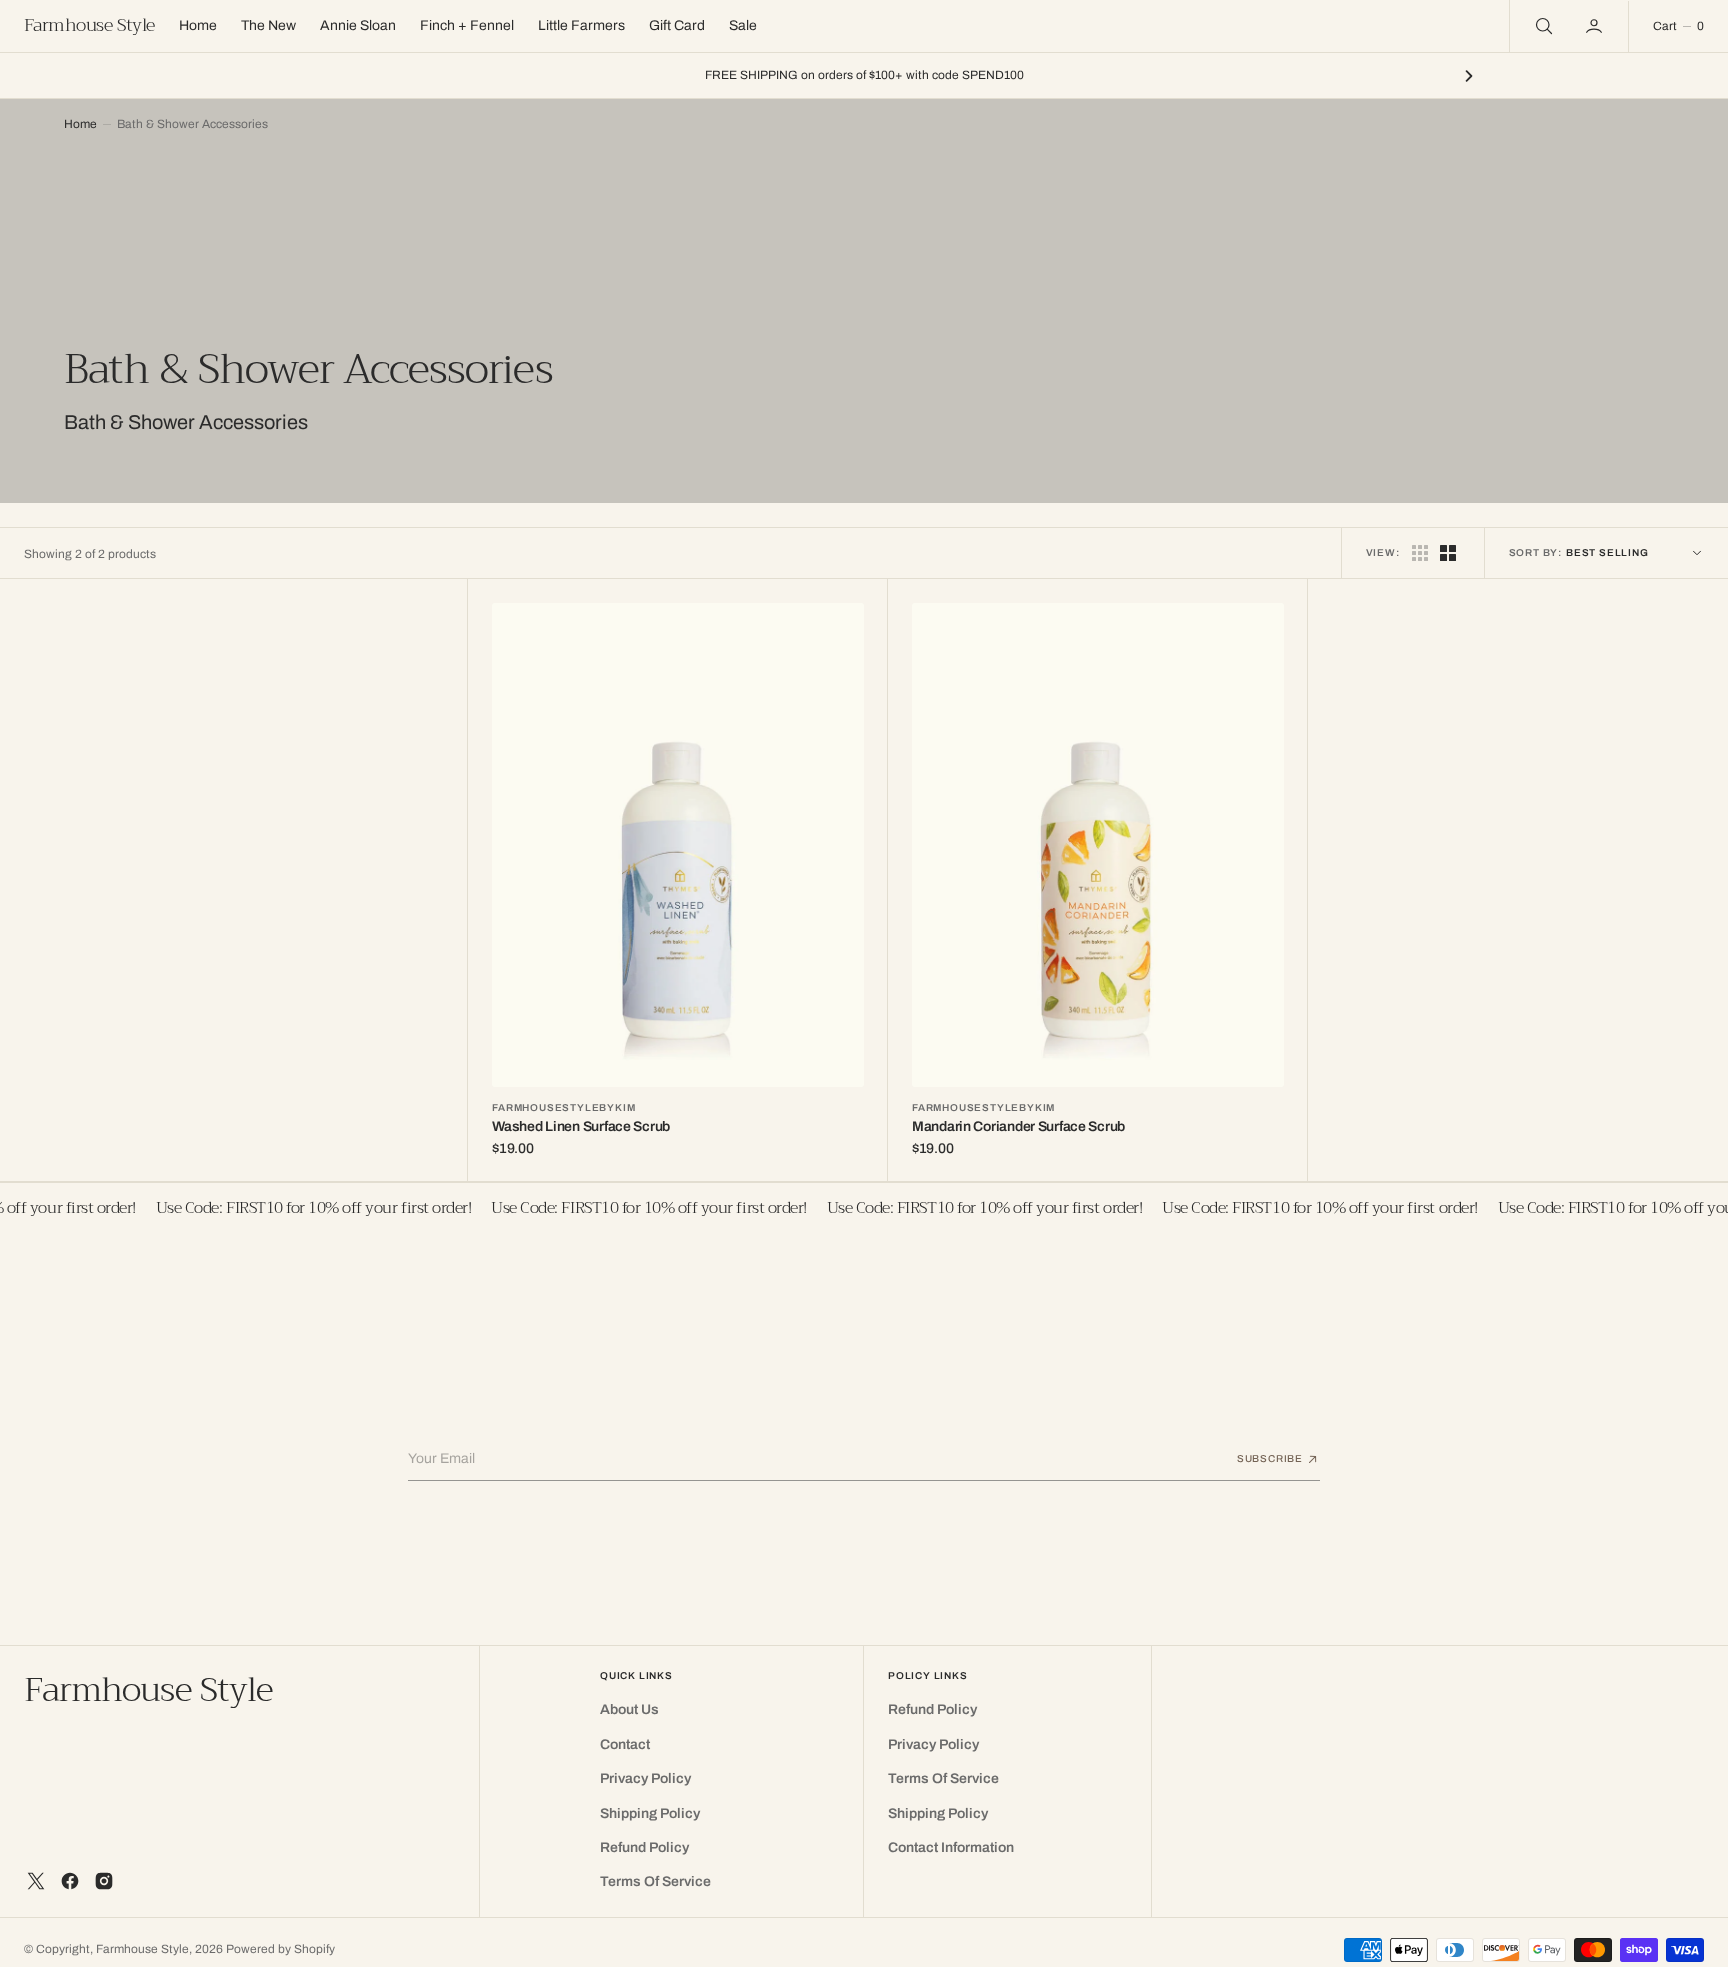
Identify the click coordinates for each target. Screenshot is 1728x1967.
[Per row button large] (1420, 553)
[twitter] (36, 1881)
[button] (1596, 26)
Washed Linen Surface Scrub (581, 1126)
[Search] (1542, 26)
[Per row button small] (1448, 553)
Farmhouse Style (142, 1949)
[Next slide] (1469, 76)
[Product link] (678, 844)
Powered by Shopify (280, 1949)
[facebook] (70, 1881)
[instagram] (104, 1881)
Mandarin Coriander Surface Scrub (1018, 1126)
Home (80, 124)
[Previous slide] (259, 76)
